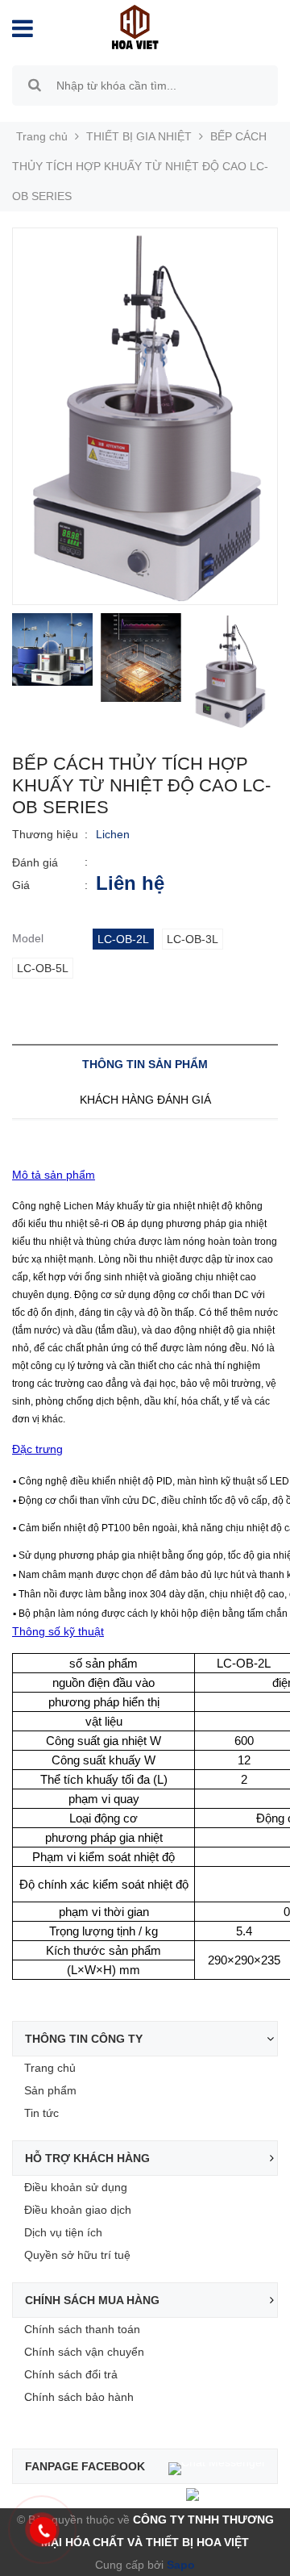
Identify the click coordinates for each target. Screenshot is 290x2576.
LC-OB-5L (43, 968)
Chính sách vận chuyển (84, 2352)
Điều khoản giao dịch (78, 2210)
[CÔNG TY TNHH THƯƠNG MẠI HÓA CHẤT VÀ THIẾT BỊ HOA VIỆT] (135, 26)
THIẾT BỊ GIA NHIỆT (139, 136)
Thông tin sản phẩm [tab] (145, 1064)
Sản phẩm (50, 2090)
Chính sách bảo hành (79, 2397)
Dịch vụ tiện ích (63, 2232)
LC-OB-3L (193, 939)
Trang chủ (50, 2068)
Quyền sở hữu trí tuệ (77, 2255)
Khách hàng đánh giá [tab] (145, 1100)
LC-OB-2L (123, 939)
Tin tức (41, 2113)
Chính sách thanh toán (82, 2329)
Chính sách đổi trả (71, 2374)
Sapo (179, 2565)
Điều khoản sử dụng (76, 2187)
